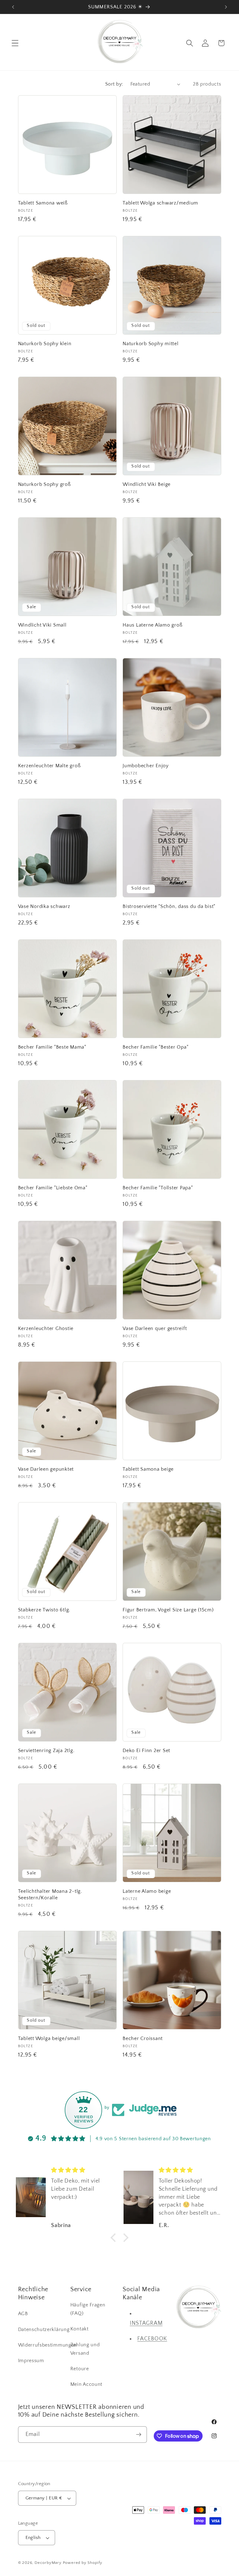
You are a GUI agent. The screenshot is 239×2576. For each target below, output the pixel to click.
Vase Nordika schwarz (44, 906)
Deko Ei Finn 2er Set (146, 1751)
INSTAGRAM (146, 2323)
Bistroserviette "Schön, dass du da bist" (169, 906)
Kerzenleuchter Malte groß (49, 766)
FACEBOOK (152, 2339)
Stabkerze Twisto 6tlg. (44, 1610)
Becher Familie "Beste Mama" (52, 1047)
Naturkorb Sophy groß (45, 484)
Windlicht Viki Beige (147, 484)
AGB (23, 2314)
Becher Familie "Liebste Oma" (53, 1188)
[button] (15, 43)
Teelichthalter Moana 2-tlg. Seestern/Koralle (50, 1894)
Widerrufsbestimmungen (48, 2345)
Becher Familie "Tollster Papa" (158, 1188)
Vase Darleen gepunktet (46, 1469)
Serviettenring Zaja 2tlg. (46, 1751)
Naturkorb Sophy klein (45, 344)
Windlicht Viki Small (42, 625)
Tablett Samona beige (148, 1469)
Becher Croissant (143, 2038)
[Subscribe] (139, 2435)
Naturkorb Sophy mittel (151, 344)
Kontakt (80, 2329)
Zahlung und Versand (85, 2349)
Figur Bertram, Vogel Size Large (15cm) (168, 1610)
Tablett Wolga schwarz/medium (160, 203)
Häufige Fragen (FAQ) (88, 2309)
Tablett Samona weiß (43, 203)
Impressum (31, 2361)
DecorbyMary (48, 2563)
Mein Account (86, 2384)
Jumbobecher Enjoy (146, 766)
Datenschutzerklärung (44, 2329)
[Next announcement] (226, 7)
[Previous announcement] (13, 7)
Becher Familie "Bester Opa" (155, 1047)
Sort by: (114, 84)
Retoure (80, 2369)
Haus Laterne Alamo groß (152, 625)
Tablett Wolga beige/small (49, 2038)
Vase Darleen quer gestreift (155, 1328)
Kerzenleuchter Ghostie (46, 1328)
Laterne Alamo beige (147, 1891)
